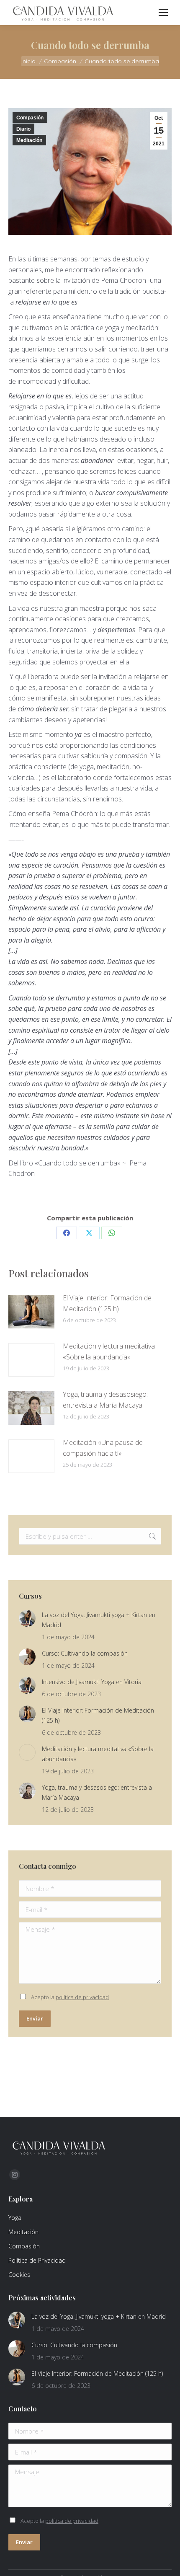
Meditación (29, 140)
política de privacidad (82, 1997)
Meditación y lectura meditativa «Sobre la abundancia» (109, 1351)
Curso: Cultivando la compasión (85, 1653)
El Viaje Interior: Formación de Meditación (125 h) (107, 1303)
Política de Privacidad (37, 2260)
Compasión (30, 118)
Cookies (19, 2275)
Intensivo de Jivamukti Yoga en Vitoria (92, 1682)
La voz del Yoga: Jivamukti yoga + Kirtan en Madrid (99, 1620)
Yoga (15, 2218)
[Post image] (31, 1312)
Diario (23, 129)
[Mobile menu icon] (163, 13)
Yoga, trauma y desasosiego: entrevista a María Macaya (105, 1400)
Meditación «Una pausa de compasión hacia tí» (103, 1448)
